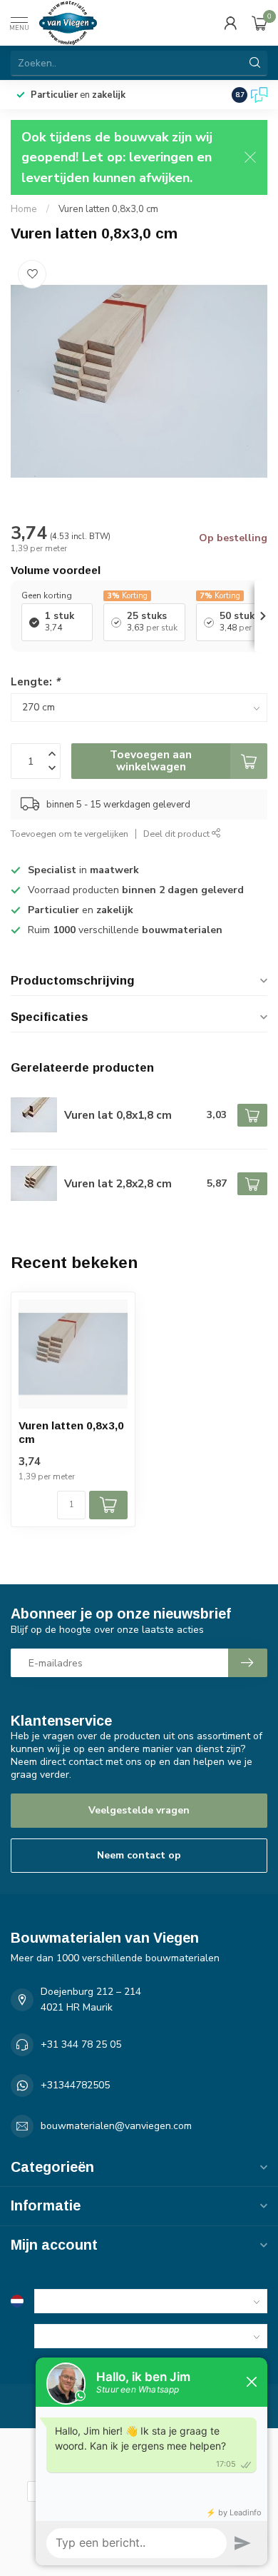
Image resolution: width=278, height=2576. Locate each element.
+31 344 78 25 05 (81, 2044)
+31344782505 (75, 2085)
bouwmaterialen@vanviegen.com (116, 2126)
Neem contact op (139, 1855)
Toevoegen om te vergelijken (69, 834)
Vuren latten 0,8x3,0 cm (108, 209)
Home (24, 209)
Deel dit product (177, 834)
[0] (259, 23)
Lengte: (35, 681)
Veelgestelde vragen (139, 1810)
